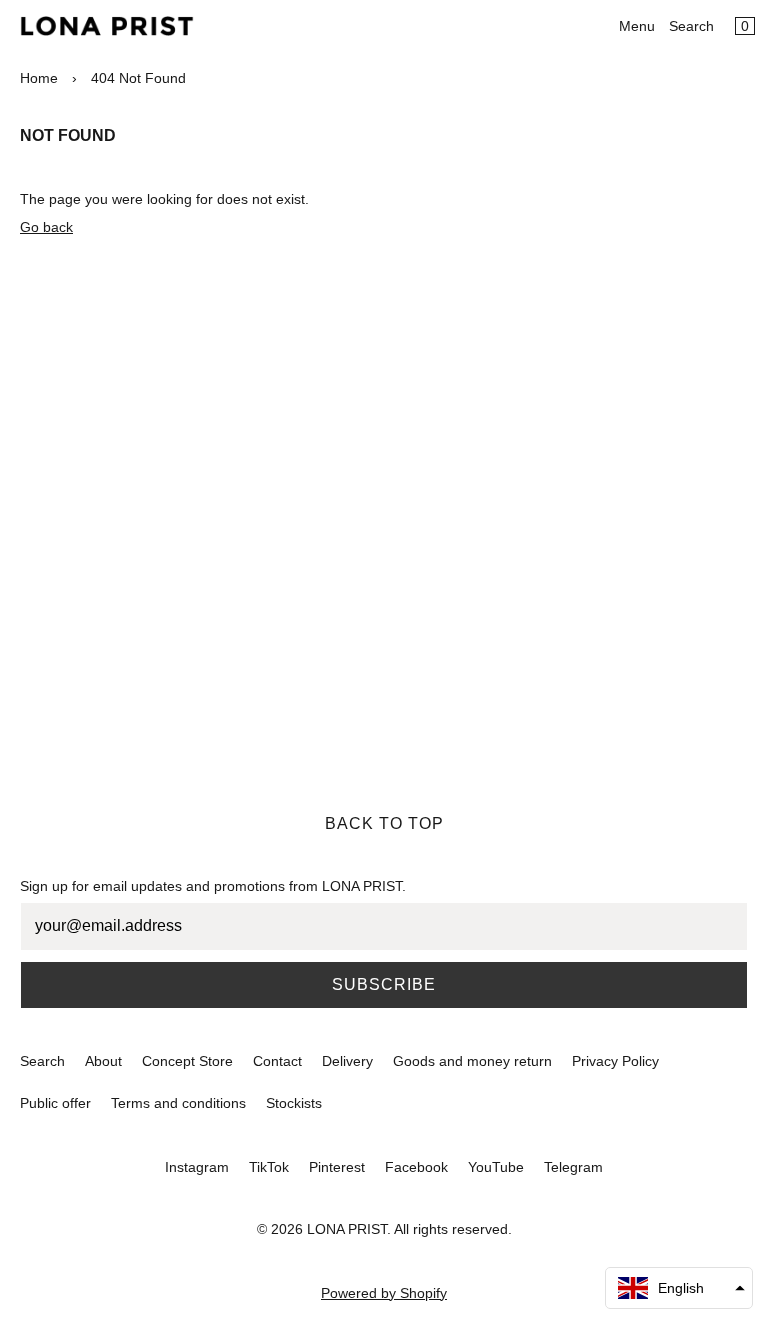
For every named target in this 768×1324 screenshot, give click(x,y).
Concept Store (187, 1061)
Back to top (384, 823)
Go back (46, 227)
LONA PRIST (347, 1229)
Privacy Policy (615, 1061)
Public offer (55, 1103)
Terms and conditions (178, 1103)
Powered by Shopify (384, 1293)
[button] (679, 1288)
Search (691, 26)
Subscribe (384, 984)
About (103, 1061)
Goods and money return (472, 1061)
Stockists (294, 1103)
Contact (277, 1061)
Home (39, 78)
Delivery (347, 1061)
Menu (637, 26)
